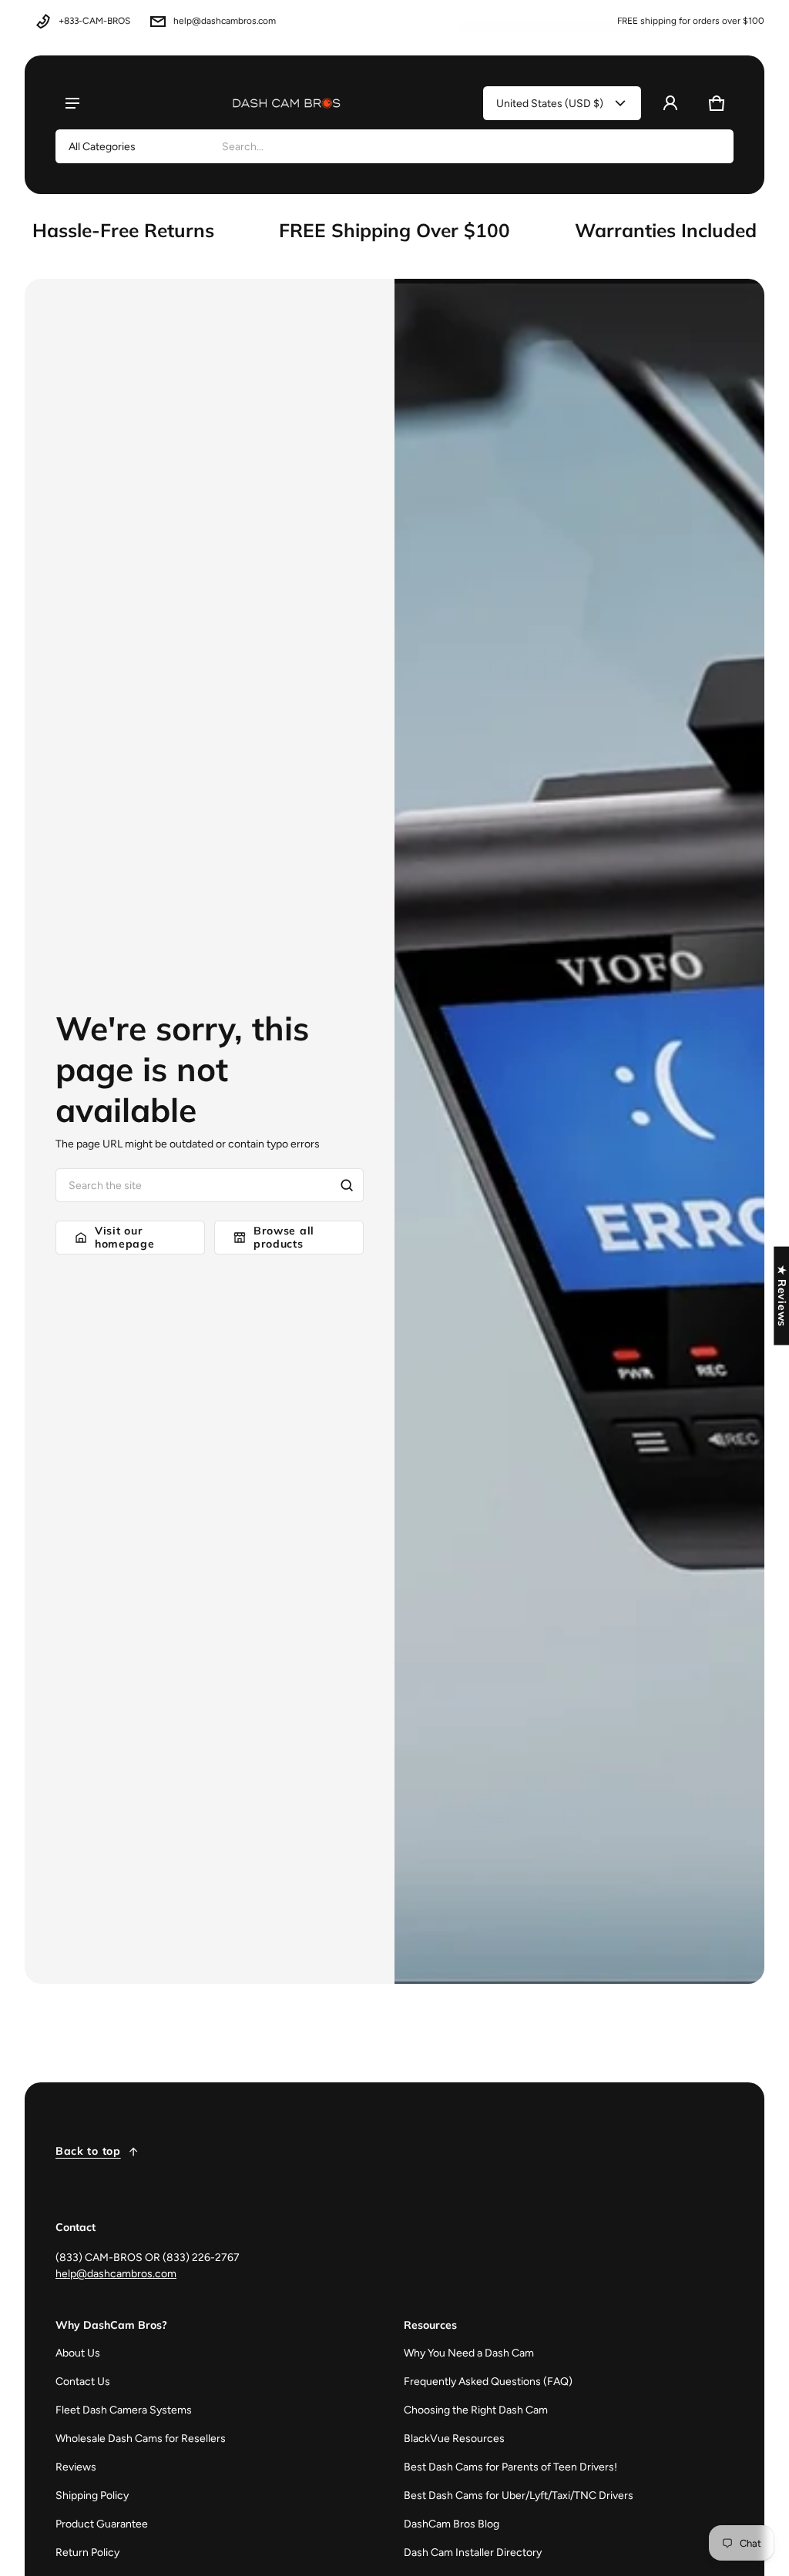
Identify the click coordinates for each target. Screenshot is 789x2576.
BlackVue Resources (454, 2439)
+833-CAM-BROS (94, 21)
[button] (717, 103)
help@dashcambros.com (225, 21)
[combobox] (471, 146)
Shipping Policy (92, 2496)
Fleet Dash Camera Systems (124, 2410)
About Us (78, 2353)
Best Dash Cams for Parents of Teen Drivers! (510, 2467)
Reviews (76, 2467)
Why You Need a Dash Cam (469, 2353)
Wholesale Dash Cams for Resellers (141, 2439)
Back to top (88, 2151)
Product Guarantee (102, 2524)
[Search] (347, 1185)
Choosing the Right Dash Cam (476, 2410)
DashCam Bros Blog (452, 2524)
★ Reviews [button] (782, 1295)
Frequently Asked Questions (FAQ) (488, 2382)
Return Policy (87, 2553)
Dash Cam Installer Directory (473, 2553)
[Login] (670, 103)
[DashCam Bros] (287, 103)
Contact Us (83, 2382)
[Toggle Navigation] (72, 103)
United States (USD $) (550, 104)
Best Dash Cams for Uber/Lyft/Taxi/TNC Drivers (519, 2496)
